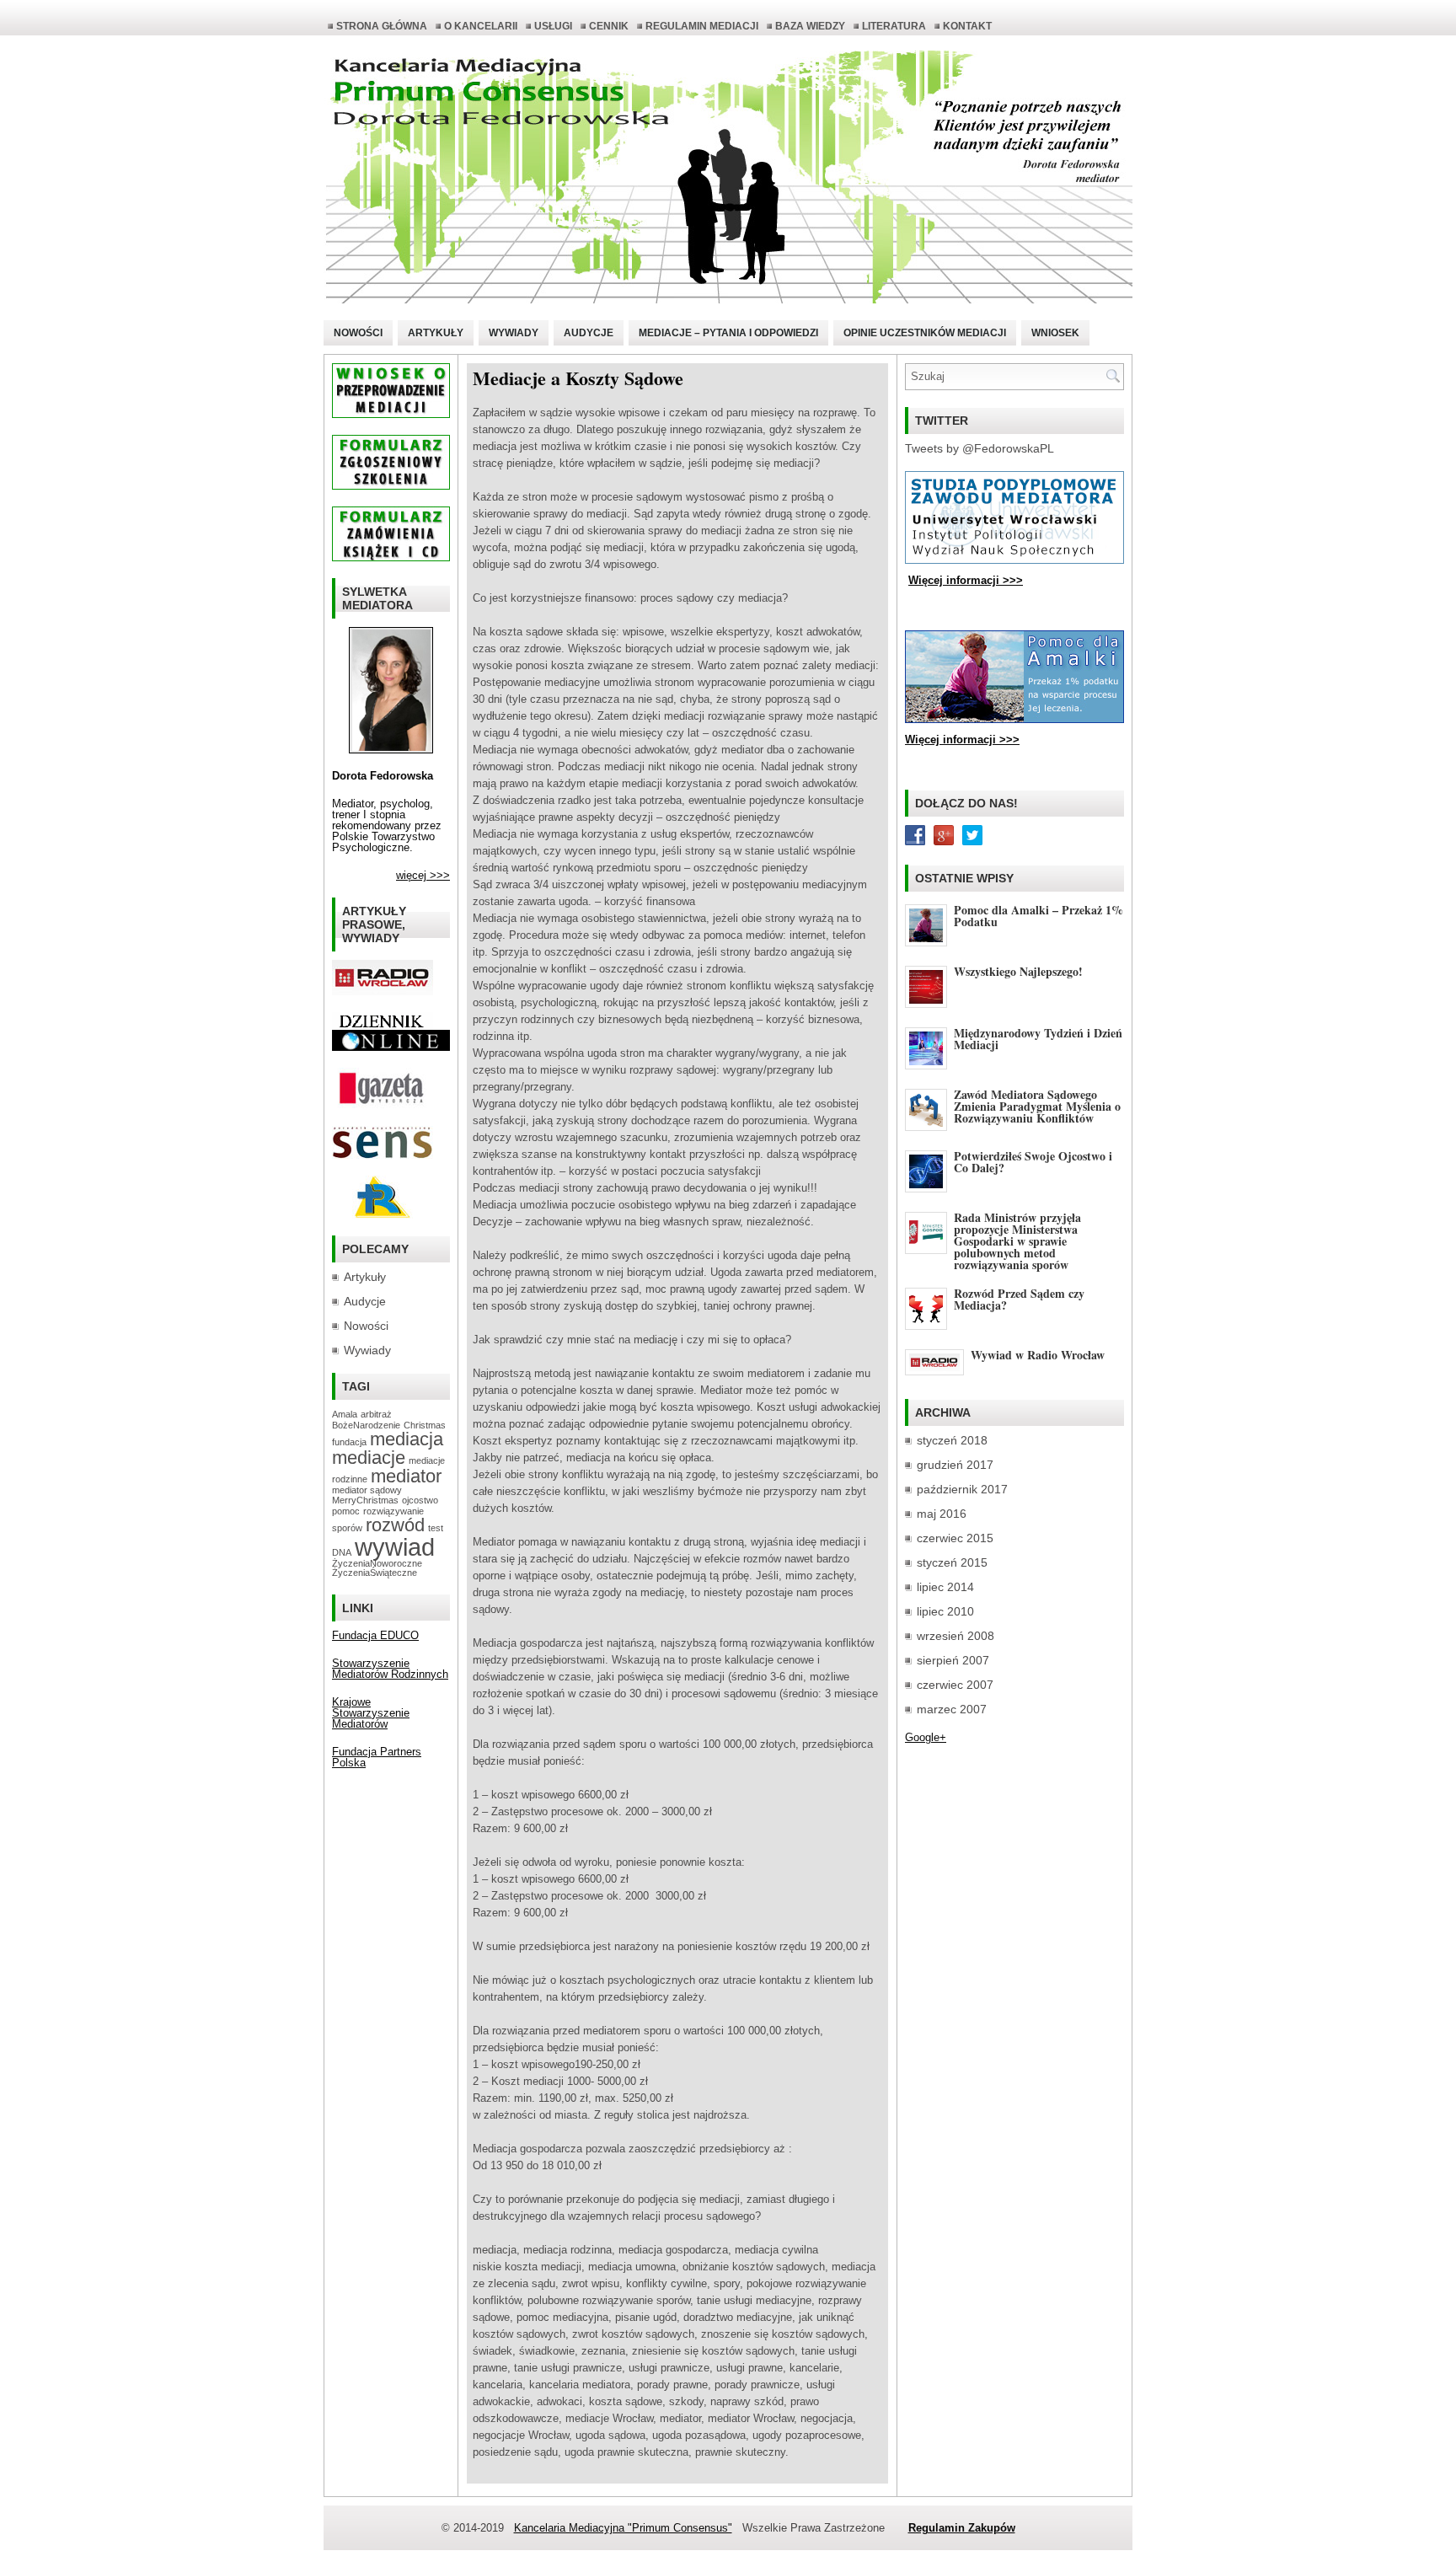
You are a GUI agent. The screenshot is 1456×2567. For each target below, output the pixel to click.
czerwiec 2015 (955, 1538)
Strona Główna (382, 26)
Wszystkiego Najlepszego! (1018, 971)
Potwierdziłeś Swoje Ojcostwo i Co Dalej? (1033, 1162)
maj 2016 (942, 1514)
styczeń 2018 (952, 1440)
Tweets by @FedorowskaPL (980, 448)
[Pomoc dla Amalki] (1014, 719)
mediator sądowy (367, 1490)
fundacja (349, 1442)
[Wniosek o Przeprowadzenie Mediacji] (391, 414)
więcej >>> (423, 875)
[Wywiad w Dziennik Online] (383, 1026)
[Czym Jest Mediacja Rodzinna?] (383, 1215)
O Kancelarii (481, 26)
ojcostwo (420, 1500)
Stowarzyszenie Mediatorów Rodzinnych (390, 1669)
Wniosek (1055, 333)
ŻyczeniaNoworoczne (377, 1563)
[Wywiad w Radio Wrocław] (383, 991)
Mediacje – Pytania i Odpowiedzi (728, 333)
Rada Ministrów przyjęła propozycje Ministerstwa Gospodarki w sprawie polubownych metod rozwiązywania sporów (1017, 1241)
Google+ (926, 1737)
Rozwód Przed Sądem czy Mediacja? (1019, 1299)
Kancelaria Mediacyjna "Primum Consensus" (623, 2528)
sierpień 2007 (953, 1660)
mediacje (369, 1458)
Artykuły (436, 333)
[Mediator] (391, 750)
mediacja (407, 1439)
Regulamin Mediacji (702, 26)
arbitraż (376, 1414)
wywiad (395, 1547)
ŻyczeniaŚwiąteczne (375, 1573)
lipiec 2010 (945, 1611)
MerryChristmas (365, 1500)
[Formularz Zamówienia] (391, 557)
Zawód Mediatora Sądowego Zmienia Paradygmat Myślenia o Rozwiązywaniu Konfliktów (1037, 1106)
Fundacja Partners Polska (377, 1757)
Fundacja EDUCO (375, 1635)
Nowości (358, 333)
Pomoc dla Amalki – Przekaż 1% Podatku (1038, 916)
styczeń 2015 (952, 1562)
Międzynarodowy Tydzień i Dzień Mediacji (1038, 1039)
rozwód (395, 1525)
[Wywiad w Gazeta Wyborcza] (383, 1105)
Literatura (894, 26)
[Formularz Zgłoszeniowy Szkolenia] (391, 486)
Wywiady (514, 333)
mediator (406, 1476)
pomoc (346, 1511)
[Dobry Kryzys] (383, 1155)
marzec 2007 (952, 1709)
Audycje (589, 333)
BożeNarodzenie (366, 1425)
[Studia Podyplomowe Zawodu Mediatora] (1014, 560)
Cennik (609, 26)
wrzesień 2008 (955, 1636)
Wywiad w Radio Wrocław (1038, 1355)
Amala (345, 1414)
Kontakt (967, 26)
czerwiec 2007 (955, 1685)
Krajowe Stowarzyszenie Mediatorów (371, 1713)
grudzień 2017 (955, 1465)
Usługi (553, 26)
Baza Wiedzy (810, 26)
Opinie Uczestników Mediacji (925, 333)
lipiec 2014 (945, 1587)
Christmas (425, 1425)
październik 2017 (962, 1489)
